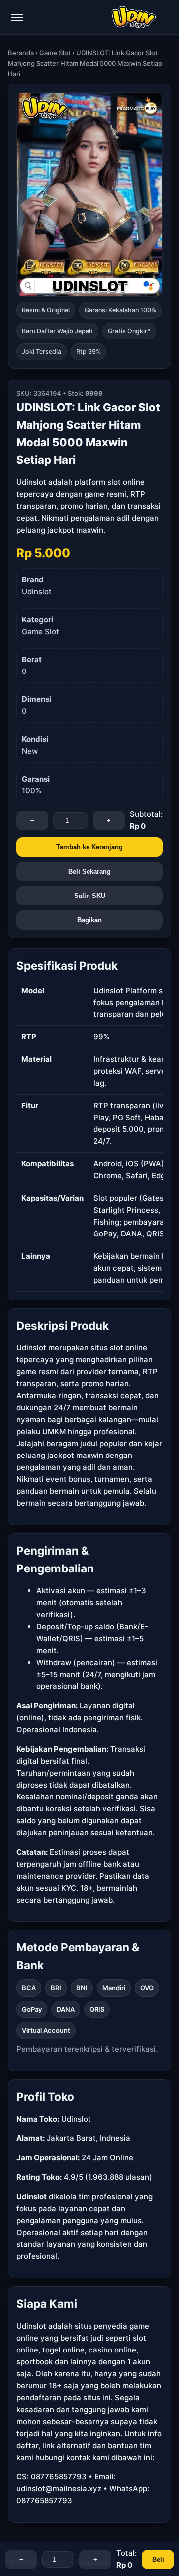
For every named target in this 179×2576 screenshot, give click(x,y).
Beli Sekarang (89, 871)
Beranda (21, 53)
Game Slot (55, 53)
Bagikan (89, 920)
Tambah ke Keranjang (89, 847)
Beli (158, 2559)
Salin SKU (90, 896)
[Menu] (17, 17)
